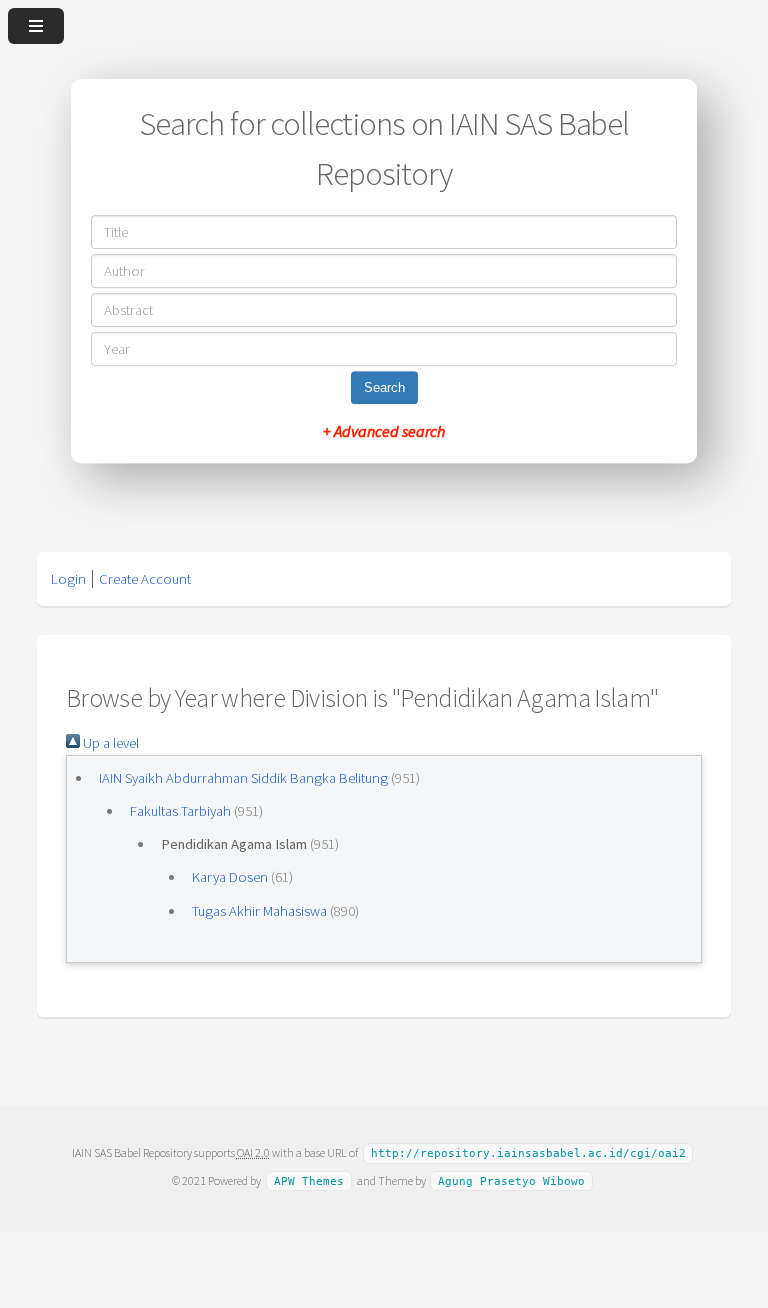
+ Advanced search (384, 431)
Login (68, 579)
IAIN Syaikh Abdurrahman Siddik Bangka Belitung (243, 778)
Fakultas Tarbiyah (180, 811)
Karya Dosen (230, 877)
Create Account (145, 579)
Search (384, 387)
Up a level (109, 743)
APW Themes (309, 1181)
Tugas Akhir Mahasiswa (259, 911)
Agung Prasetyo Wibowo (511, 1181)
